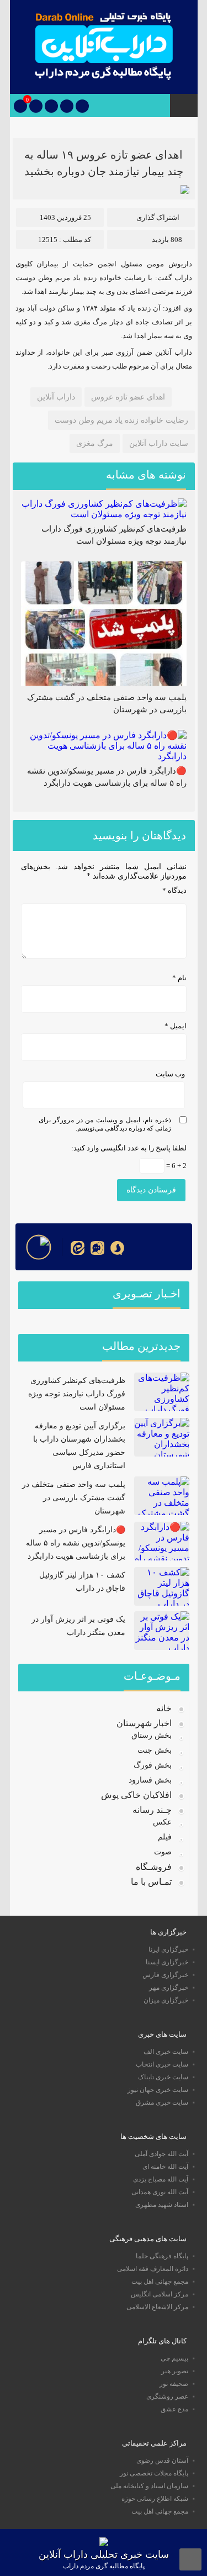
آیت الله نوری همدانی (160, 2192)
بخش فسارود (150, 1780)
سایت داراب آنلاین (159, 443)
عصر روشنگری (167, 2396)
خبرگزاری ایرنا (168, 1949)
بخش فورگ (153, 1765)
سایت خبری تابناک (163, 2077)
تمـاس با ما (151, 1882)
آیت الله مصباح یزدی (161, 2179)
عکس (162, 1822)
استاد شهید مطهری (162, 2205)
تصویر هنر (175, 2371)
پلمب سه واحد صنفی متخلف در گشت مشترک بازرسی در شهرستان (74, 1498)
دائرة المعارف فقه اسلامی (153, 2269)
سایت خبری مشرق (162, 2102)
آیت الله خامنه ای (165, 2167)
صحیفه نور (174, 2384)
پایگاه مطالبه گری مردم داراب (104, 2566)
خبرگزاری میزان (166, 2000)
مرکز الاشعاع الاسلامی (157, 2307)
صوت (163, 1852)
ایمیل (176, 1026)
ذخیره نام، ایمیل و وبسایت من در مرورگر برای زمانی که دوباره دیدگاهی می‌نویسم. (105, 1124)
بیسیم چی (174, 2358)
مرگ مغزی (95, 443)
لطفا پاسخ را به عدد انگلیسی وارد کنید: (129, 1148)
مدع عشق (174, 2409)
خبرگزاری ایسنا (167, 1962)
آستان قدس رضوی (162, 2461)
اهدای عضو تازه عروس (128, 397)
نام (179, 978)
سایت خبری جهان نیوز (158, 2090)
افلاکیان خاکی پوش (136, 1795)
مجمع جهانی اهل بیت (160, 2281)
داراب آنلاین (56, 397)
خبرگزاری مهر (169, 1988)
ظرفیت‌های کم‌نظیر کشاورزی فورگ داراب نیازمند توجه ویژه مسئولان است (77, 1394)
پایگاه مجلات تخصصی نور (154, 2473)
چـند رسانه (152, 1810)
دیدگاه (174, 890)
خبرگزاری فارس (165, 1975)
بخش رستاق (152, 1735)
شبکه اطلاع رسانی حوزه (155, 2499)
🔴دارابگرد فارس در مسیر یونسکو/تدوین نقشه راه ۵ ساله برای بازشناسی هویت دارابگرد (76, 1543)
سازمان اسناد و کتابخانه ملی (149, 2486)
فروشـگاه (154, 1867)
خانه (164, 1708)
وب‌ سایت (170, 1074)
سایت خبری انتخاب (162, 2064)
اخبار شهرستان (144, 1723)
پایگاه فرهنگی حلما (162, 2256)
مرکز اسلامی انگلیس (160, 2294)
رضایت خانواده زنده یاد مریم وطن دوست (121, 420)
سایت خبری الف (166, 2052)
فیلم (165, 1837)
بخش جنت (155, 1750)
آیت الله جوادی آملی (161, 2154)
